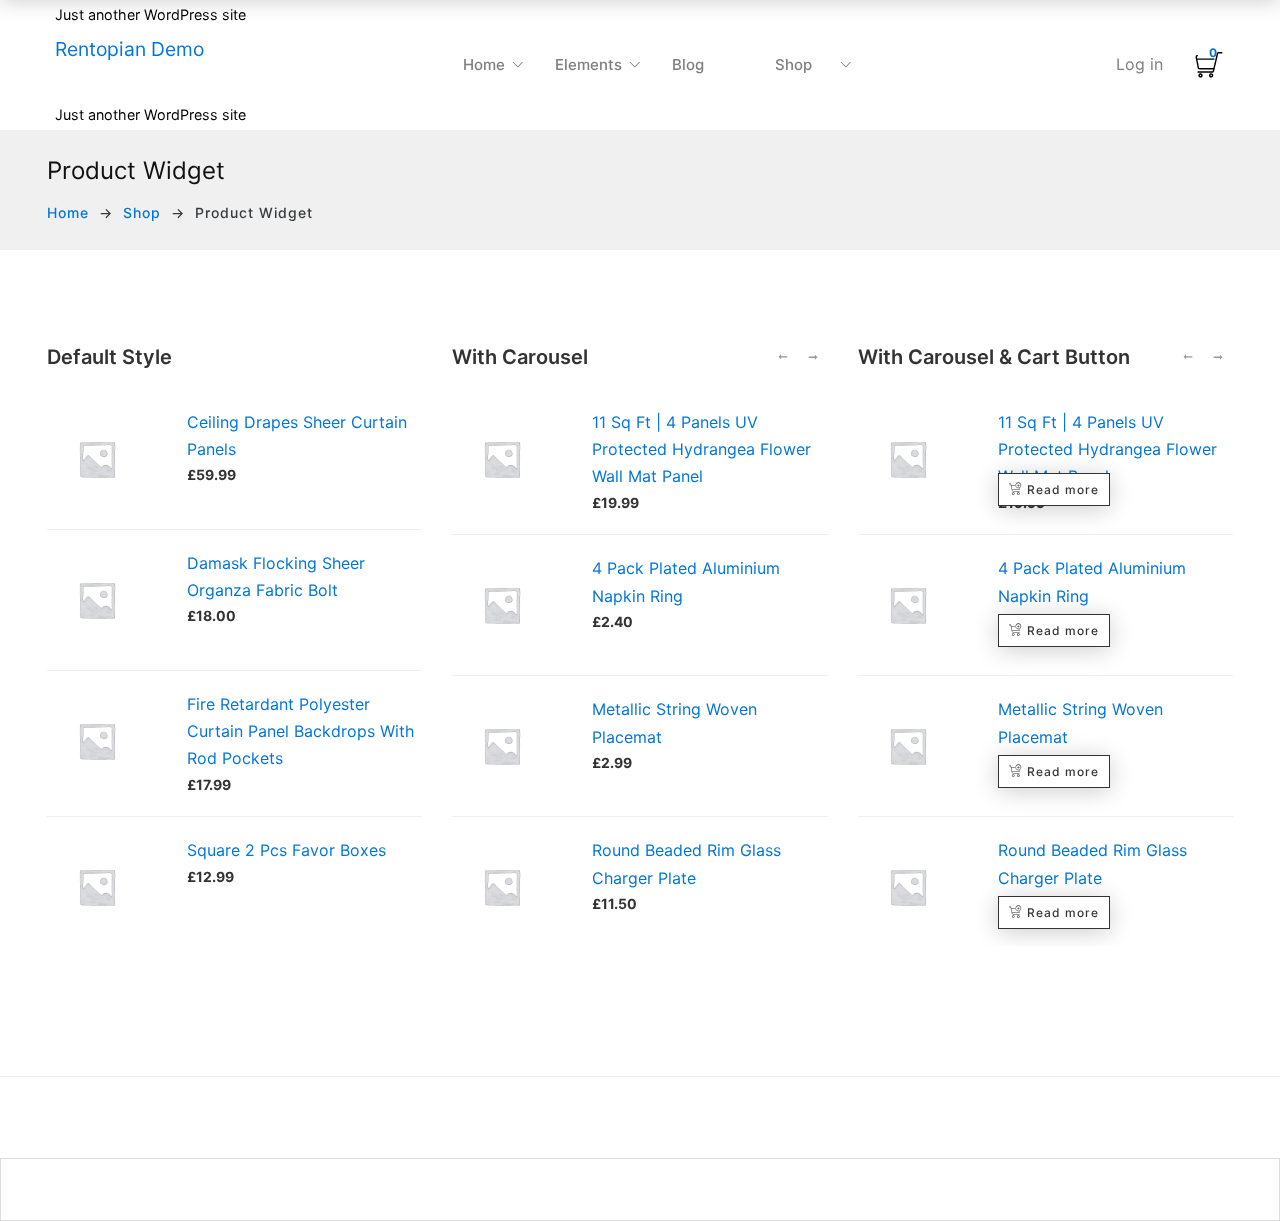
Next (813, 357)
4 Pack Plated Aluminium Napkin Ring (686, 581)
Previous (783, 357)
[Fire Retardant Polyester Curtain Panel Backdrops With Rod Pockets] (97, 704)
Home (68, 212)
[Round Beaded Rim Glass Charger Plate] (512, 887)
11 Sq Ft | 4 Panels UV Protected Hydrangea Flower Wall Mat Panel (701, 449)
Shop (142, 212)
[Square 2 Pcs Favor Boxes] (97, 850)
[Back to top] (1225, 1166)
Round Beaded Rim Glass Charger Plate (686, 863)
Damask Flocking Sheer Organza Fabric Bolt (276, 576)
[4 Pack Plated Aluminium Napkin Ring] (512, 605)
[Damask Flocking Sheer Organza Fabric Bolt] (97, 563)
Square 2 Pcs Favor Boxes (286, 850)
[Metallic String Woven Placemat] (512, 746)
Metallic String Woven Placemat (674, 722)
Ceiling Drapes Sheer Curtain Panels (297, 435)
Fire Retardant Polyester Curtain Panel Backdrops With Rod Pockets (300, 731)
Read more (1063, 489)
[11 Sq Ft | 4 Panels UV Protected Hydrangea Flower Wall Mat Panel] (512, 459)
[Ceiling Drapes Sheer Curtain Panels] (97, 422)
